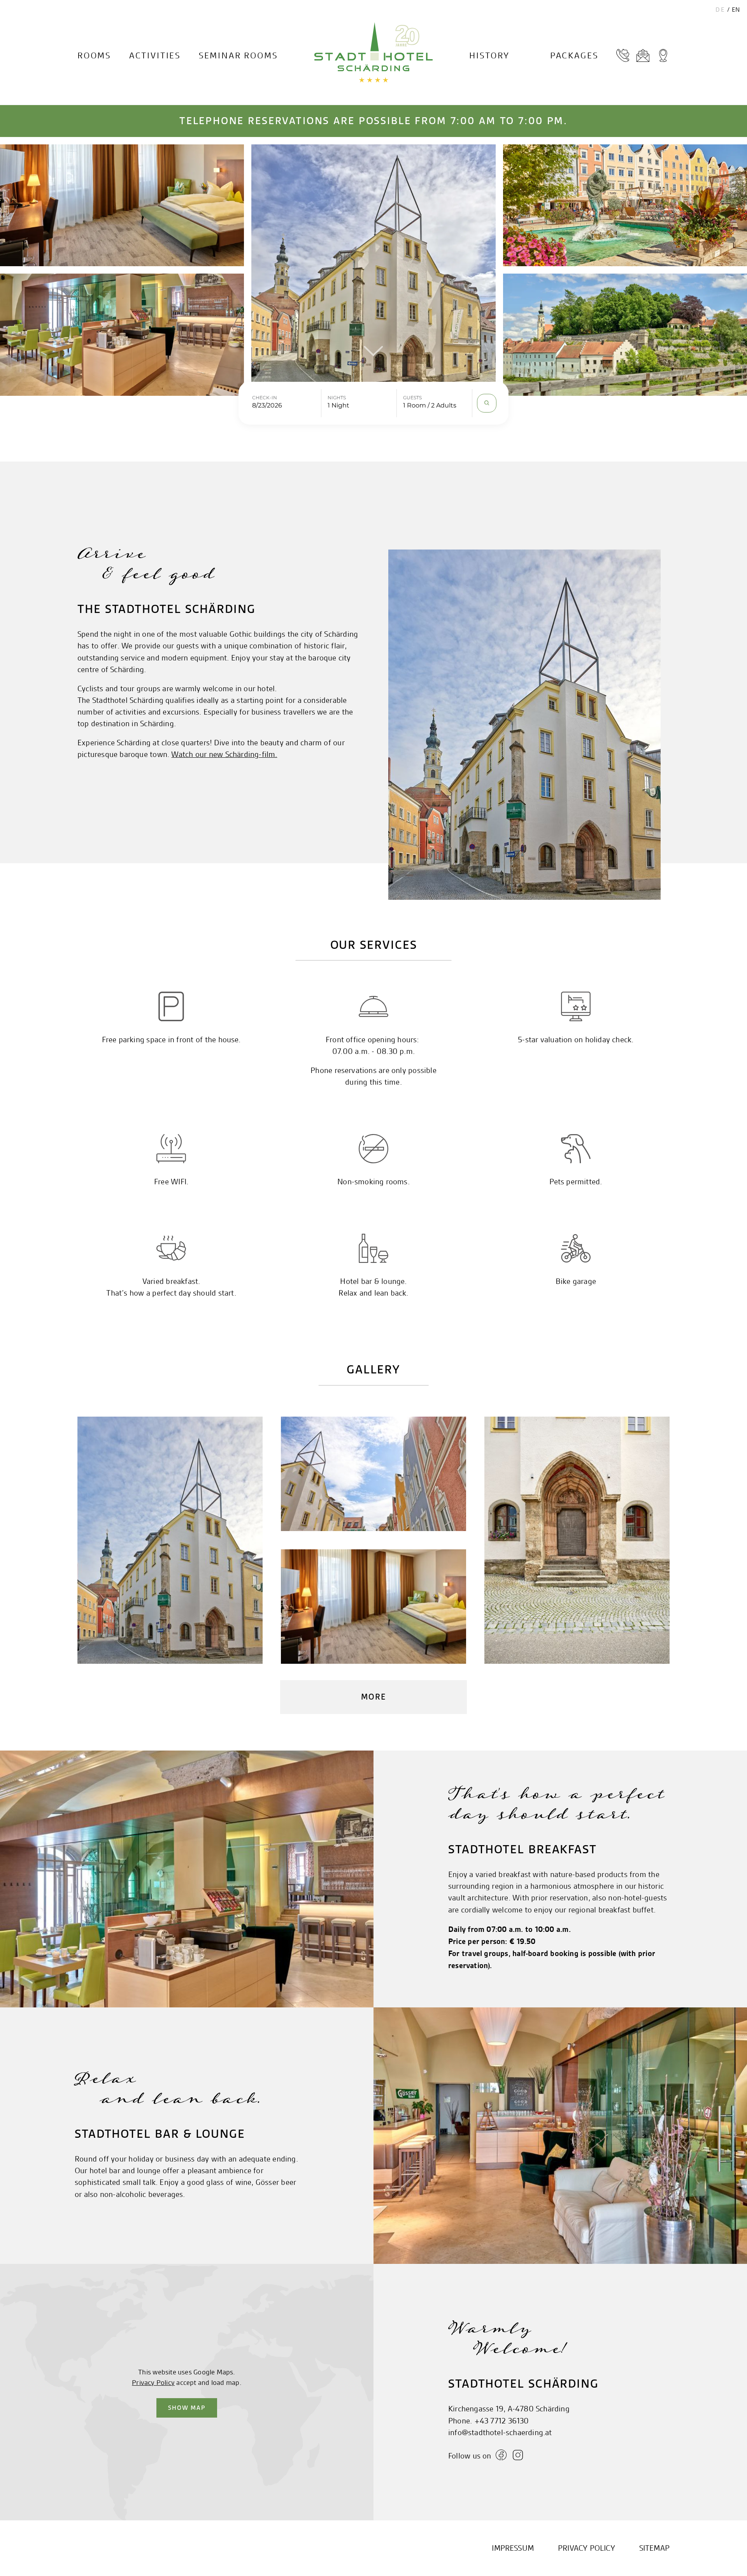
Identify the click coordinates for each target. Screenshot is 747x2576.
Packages (574, 56)
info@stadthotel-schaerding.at (500, 2433)
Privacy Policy (153, 2382)
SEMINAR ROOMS (238, 56)
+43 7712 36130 (502, 2421)
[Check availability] (487, 403)
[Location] (663, 56)
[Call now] (623, 56)
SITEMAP (654, 2548)
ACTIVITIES (155, 56)
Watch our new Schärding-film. (224, 754)
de (721, 10)
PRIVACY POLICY (587, 2548)
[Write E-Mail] (643, 56)
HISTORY (489, 56)
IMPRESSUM (513, 2548)
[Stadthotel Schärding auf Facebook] (502, 2456)
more (373, 1697)
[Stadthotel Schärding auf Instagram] (518, 2456)
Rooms (94, 56)
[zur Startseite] (373, 53)
